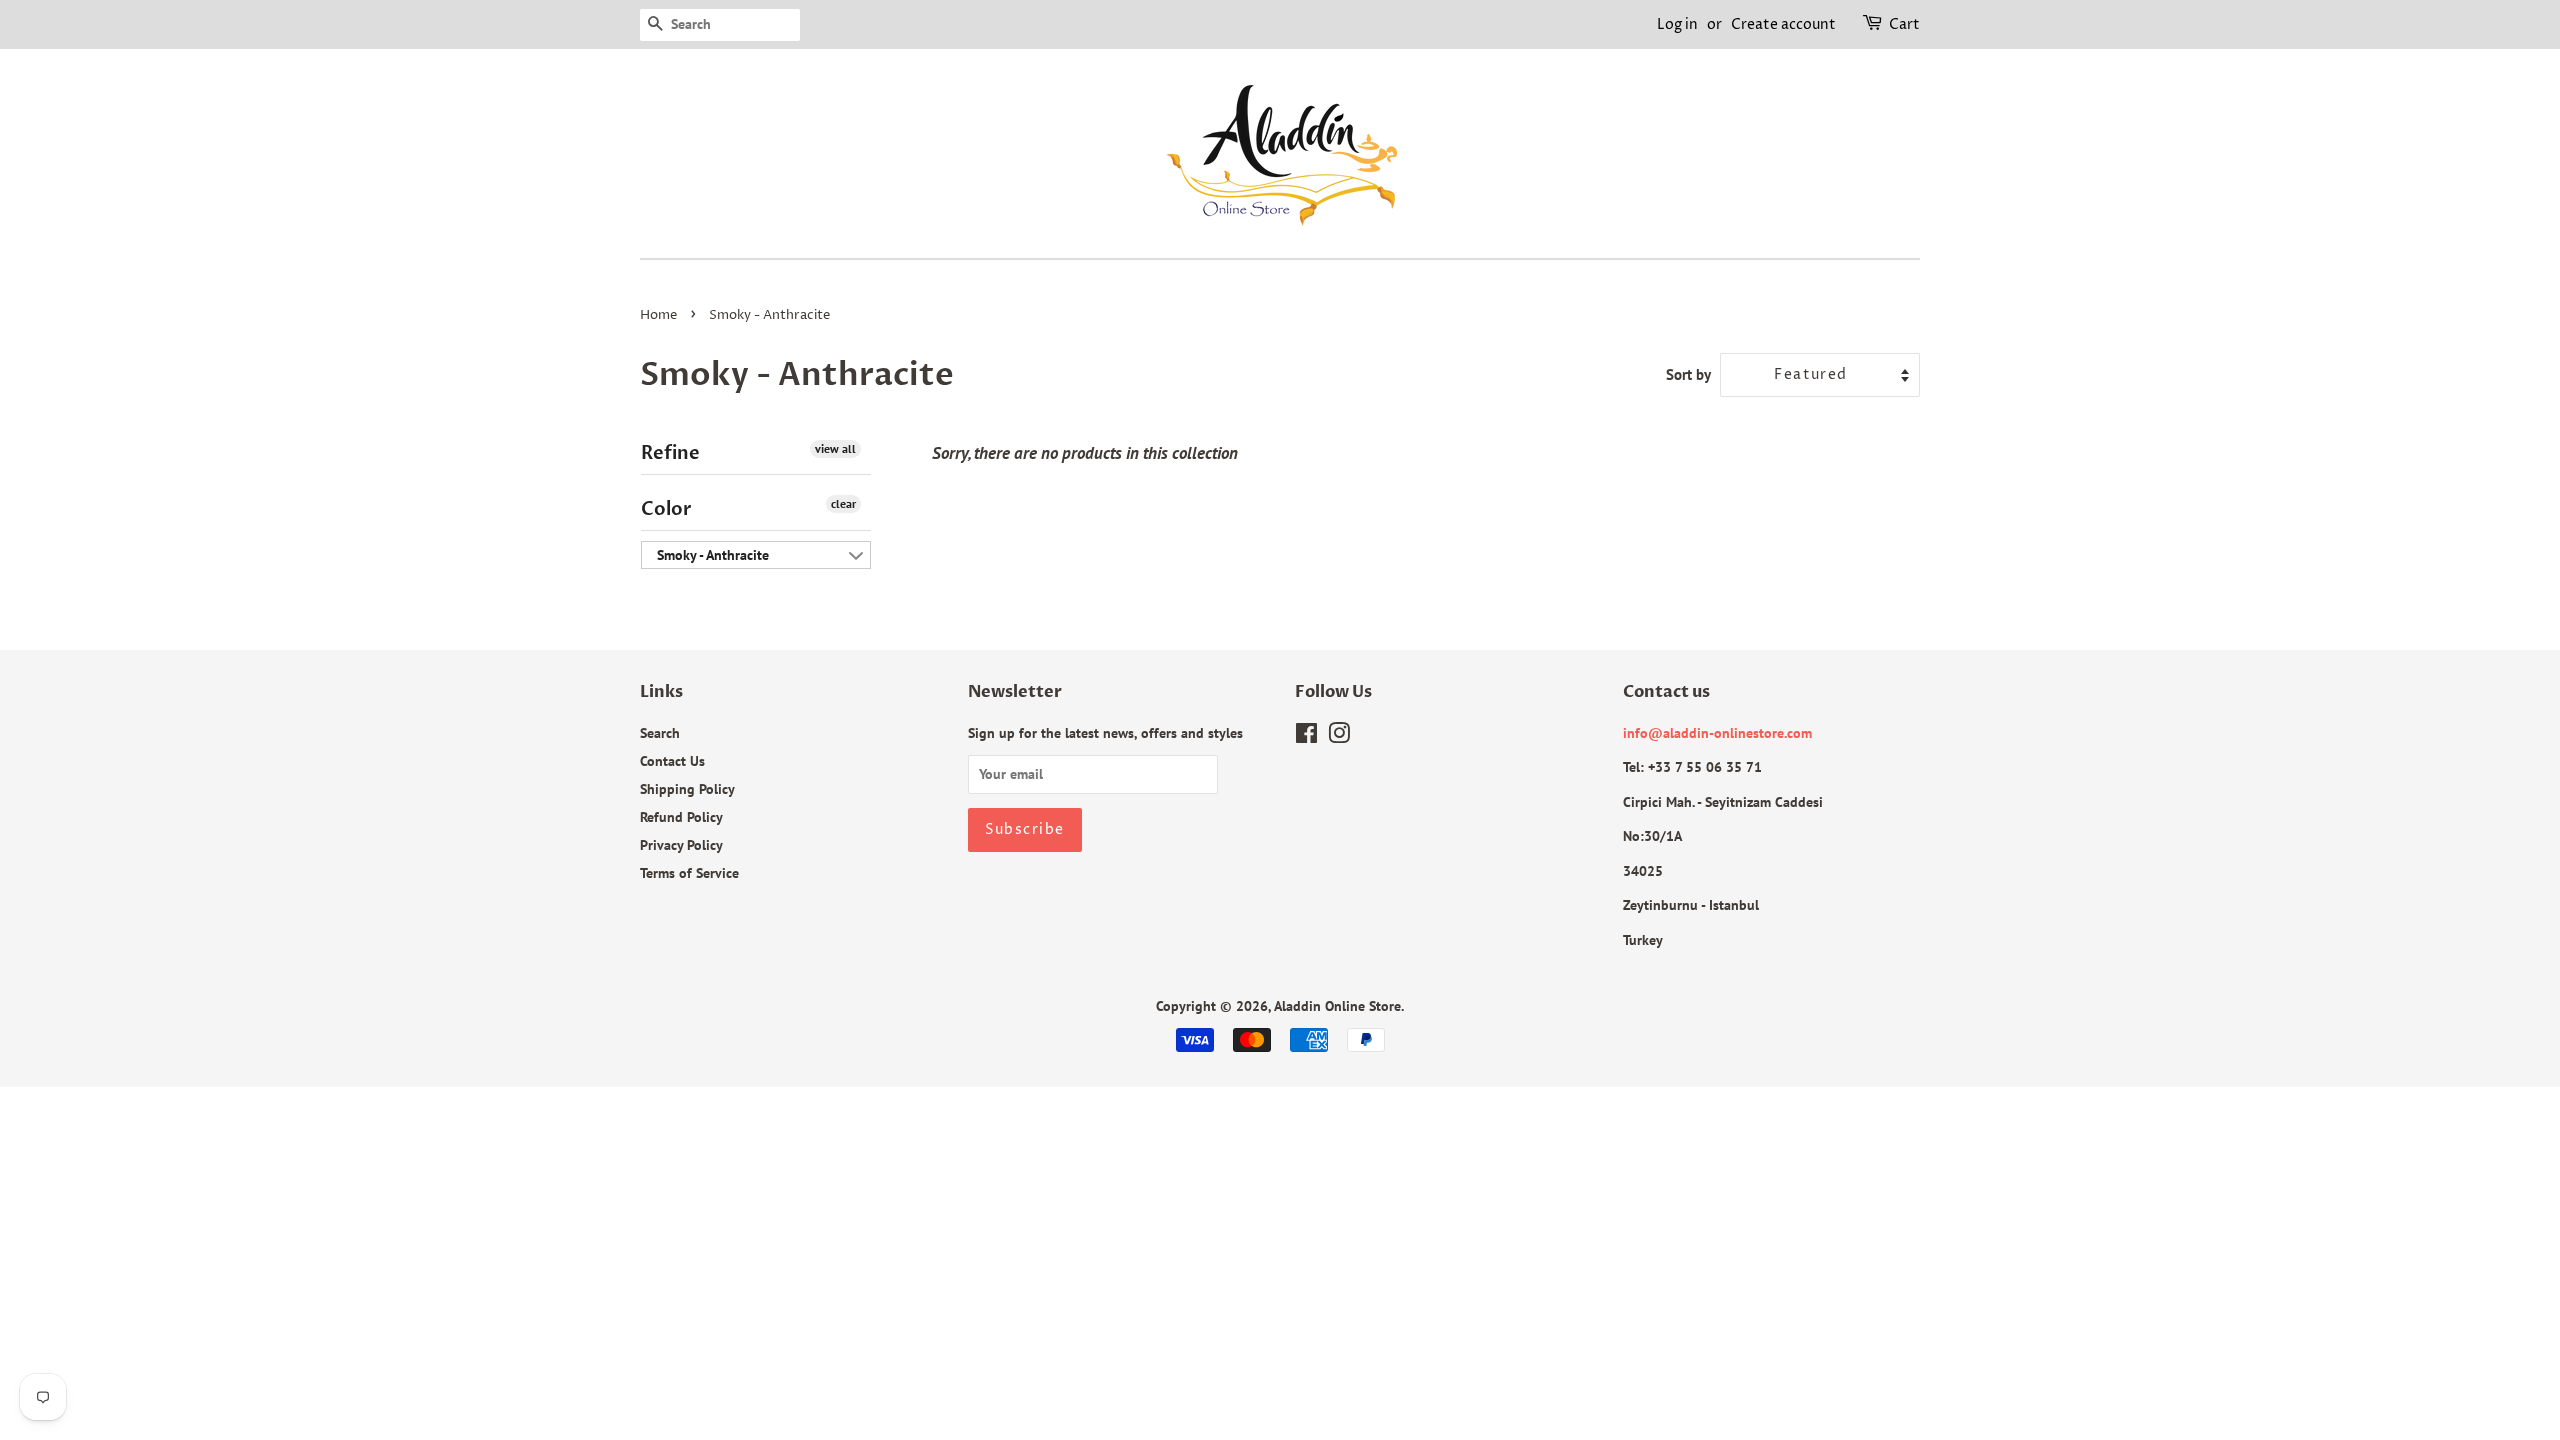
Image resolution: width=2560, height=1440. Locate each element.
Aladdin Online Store (1337, 1005)
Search (660, 732)
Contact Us (672, 760)
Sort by (1688, 374)
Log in (1677, 24)
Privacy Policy (681, 844)
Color (666, 509)
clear (843, 503)
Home (658, 315)
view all (835, 448)
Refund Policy (681, 816)
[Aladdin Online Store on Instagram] (1339, 736)
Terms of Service (689, 872)
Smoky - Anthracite (713, 555)
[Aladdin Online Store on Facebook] (1306, 736)
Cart (1904, 24)
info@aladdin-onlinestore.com (1717, 732)
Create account (1783, 24)
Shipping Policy (687, 788)
